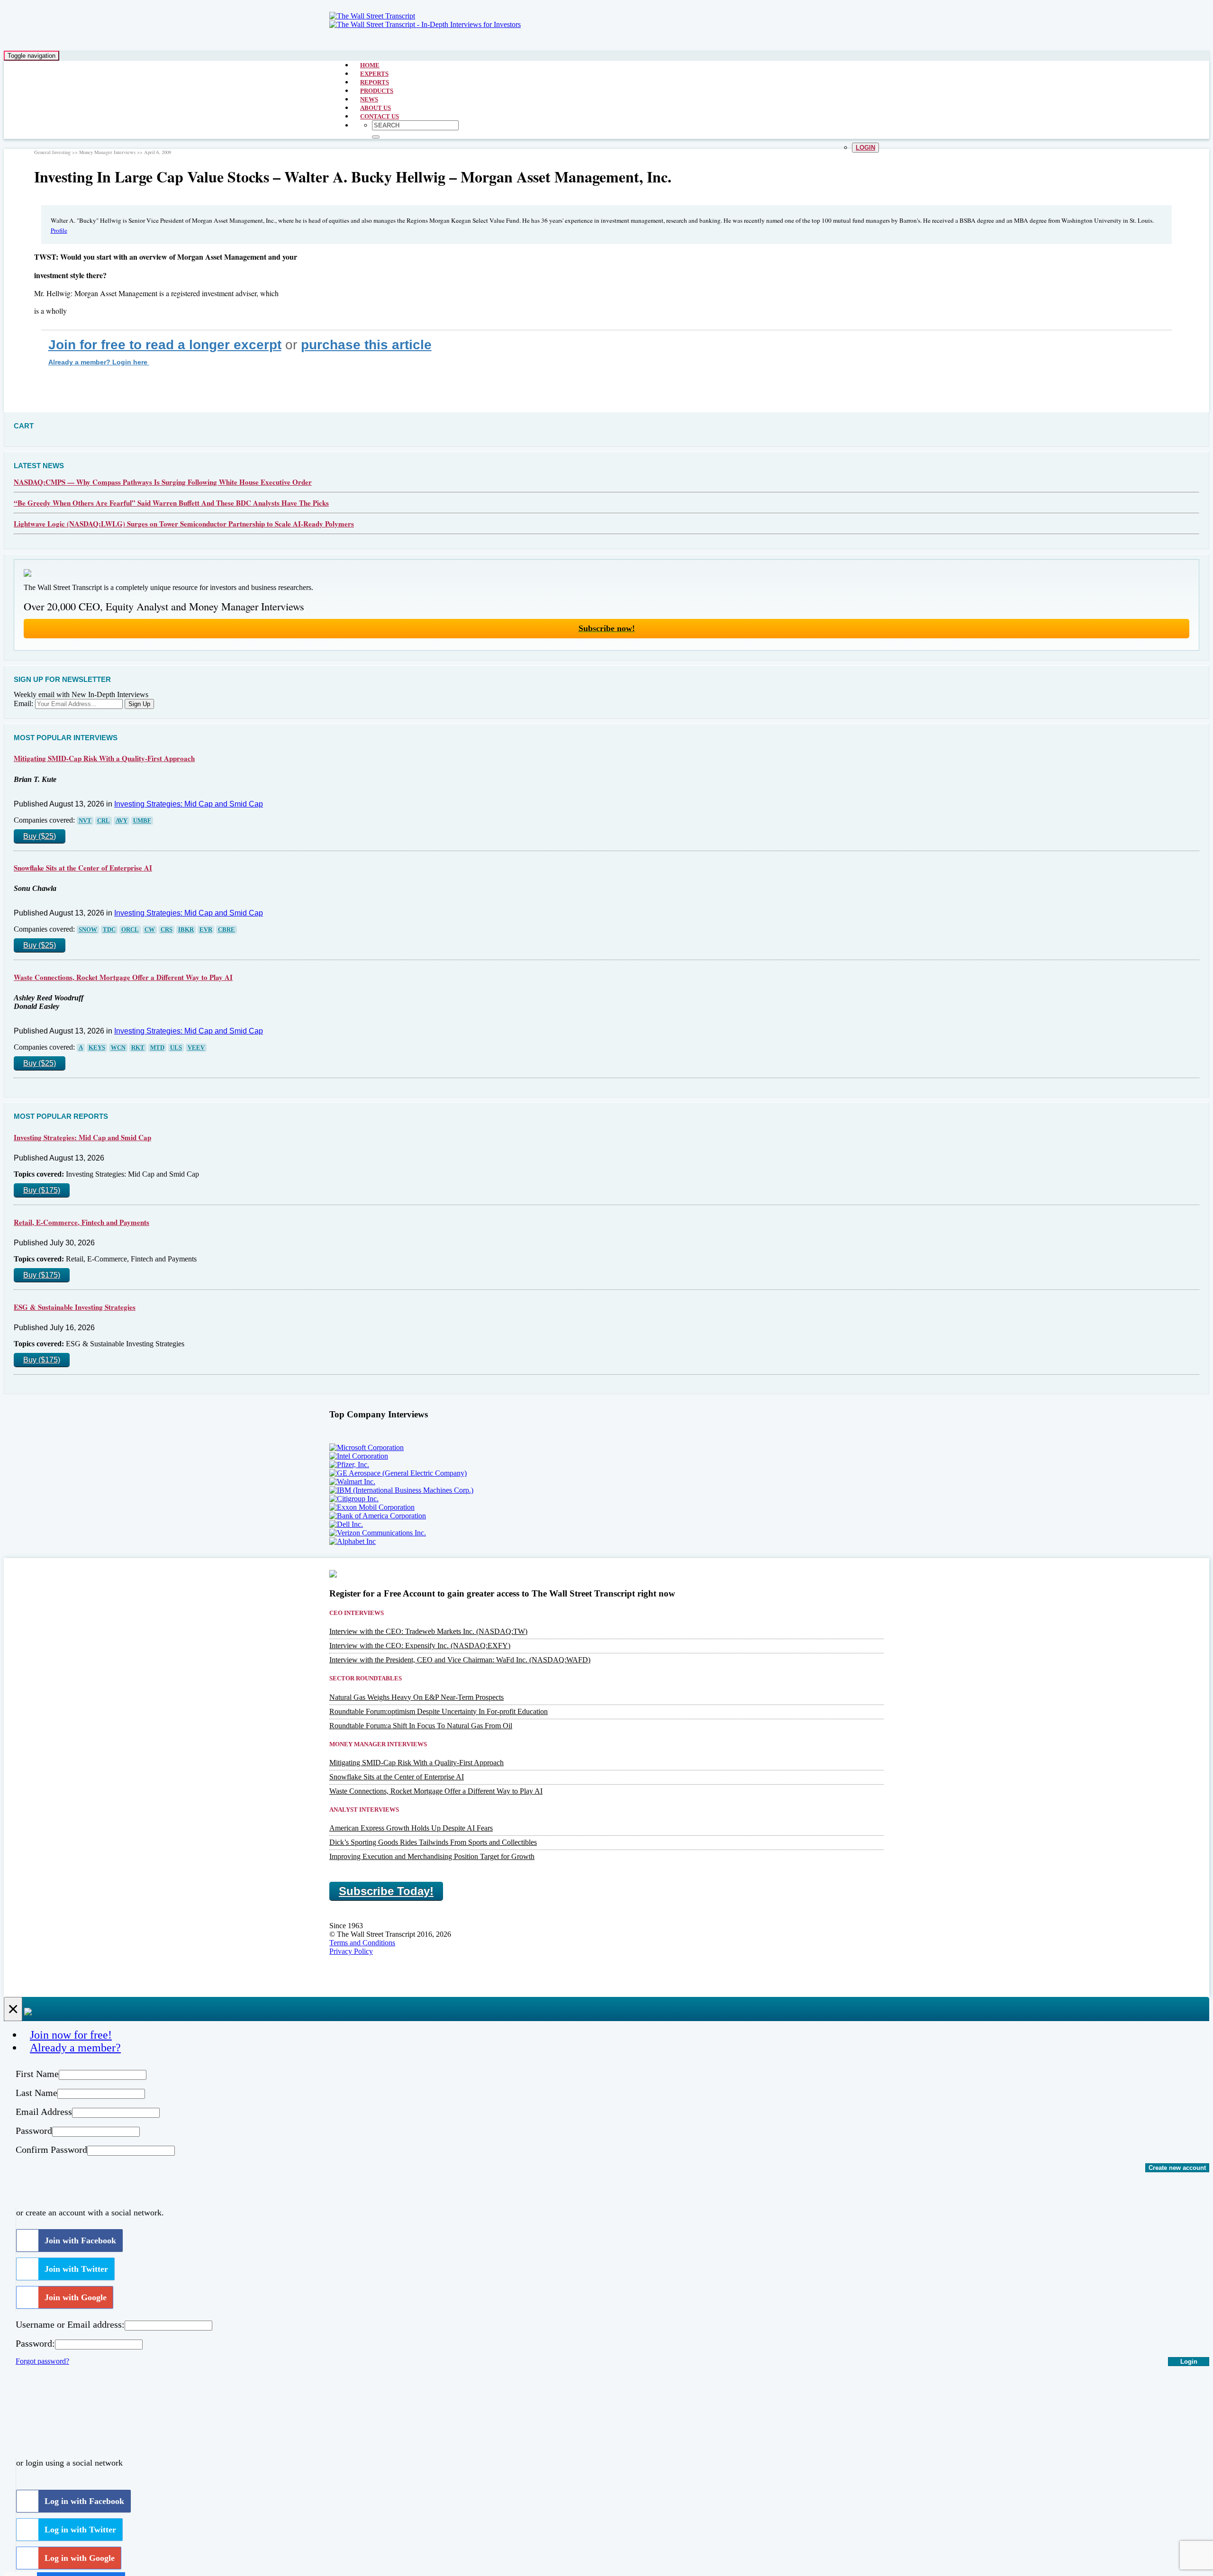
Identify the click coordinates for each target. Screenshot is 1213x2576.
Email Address (44, 2112)
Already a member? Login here (99, 362)
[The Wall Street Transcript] (372, 16)
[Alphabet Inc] (353, 1541)
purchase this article (366, 345)
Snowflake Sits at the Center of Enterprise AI (83, 868)
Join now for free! (71, 2035)
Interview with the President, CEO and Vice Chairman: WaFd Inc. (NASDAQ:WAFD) (460, 1660)
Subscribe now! (607, 628)
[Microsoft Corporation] (367, 1447)
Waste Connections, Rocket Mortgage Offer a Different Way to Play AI (123, 977)
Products (377, 91)
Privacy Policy (351, 1951)
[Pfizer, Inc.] (349, 1465)
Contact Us (380, 116)
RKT (138, 1048)
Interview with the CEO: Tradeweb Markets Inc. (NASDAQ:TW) (428, 1631)
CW (150, 930)
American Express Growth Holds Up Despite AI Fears (411, 1828)
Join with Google (76, 2297)
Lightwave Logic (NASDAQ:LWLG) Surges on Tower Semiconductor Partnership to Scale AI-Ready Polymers (184, 524)
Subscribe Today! (386, 1891)
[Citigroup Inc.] (354, 1499)
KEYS (97, 1048)
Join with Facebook (80, 2240)
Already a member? (75, 2048)
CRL (104, 821)
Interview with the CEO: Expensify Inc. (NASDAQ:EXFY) (420, 1646)
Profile (59, 230)
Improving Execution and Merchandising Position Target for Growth (432, 1856)
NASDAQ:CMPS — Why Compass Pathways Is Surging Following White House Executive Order (163, 482)
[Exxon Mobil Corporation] (372, 1507)
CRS (167, 930)
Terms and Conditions (362, 1943)
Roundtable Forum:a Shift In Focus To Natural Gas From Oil (421, 1726)
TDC (109, 930)
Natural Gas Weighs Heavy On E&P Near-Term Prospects (416, 1697)
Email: (23, 703)
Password (34, 2131)
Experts (374, 74)
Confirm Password (51, 2150)
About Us (376, 108)
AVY (122, 821)
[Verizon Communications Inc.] (378, 1533)
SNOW (88, 930)
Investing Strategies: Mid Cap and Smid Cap (189, 804)
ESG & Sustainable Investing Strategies (75, 1307)
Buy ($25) (40, 836)
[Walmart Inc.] (352, 1482)
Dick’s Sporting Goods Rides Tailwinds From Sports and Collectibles (433, 1842)
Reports (375, 82)
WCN (118, 1048)
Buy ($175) (42, 1190)
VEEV (196, 1048)
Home (370, 65)
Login (865, 148)
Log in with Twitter (80, 2530)
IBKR (186, 930)
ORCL (130, 930)
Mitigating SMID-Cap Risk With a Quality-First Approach (104, 758)
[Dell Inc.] (346, 1524)
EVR (206, 930)
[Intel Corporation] (359, 1456)
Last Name (36, 2093)
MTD (157, 1048)
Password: (35, 2343)
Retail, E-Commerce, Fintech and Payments (81, 1222)
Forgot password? (42, 2361)
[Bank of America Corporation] (378, 1516)
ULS (176, 1048)
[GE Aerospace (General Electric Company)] (398, 1473)
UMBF (142, 821)
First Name (37, 2074)
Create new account (1177, 2168)
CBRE (226, 930)
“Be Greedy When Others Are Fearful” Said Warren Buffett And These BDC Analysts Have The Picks (171, 503)
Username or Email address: (70, 2324)
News (369, 99)
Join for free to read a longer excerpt (165, 345)
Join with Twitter (76, 2269)
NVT (85, 821)
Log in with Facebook (84, 2501)
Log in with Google (80, 2558)
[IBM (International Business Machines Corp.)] (401, 1490)
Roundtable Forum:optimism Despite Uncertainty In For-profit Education (439, 1711)
